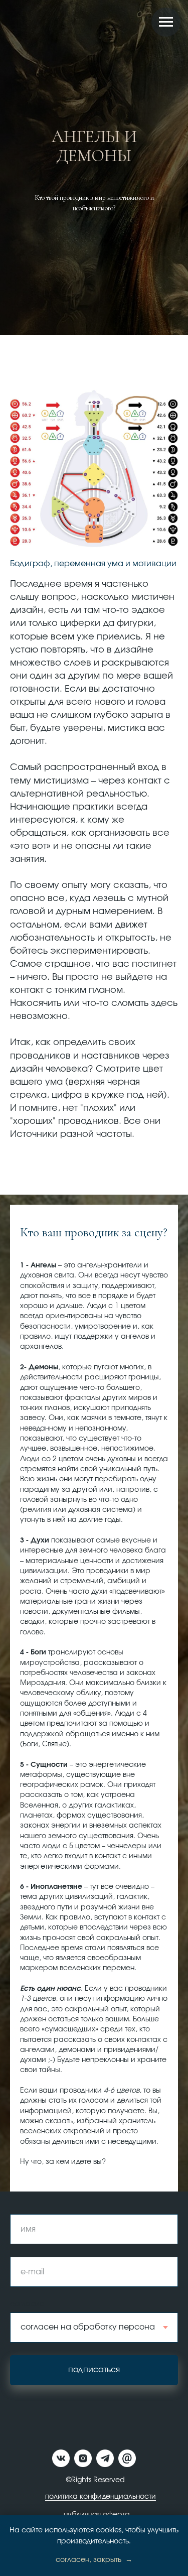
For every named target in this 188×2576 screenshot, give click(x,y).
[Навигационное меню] (166, 22)
